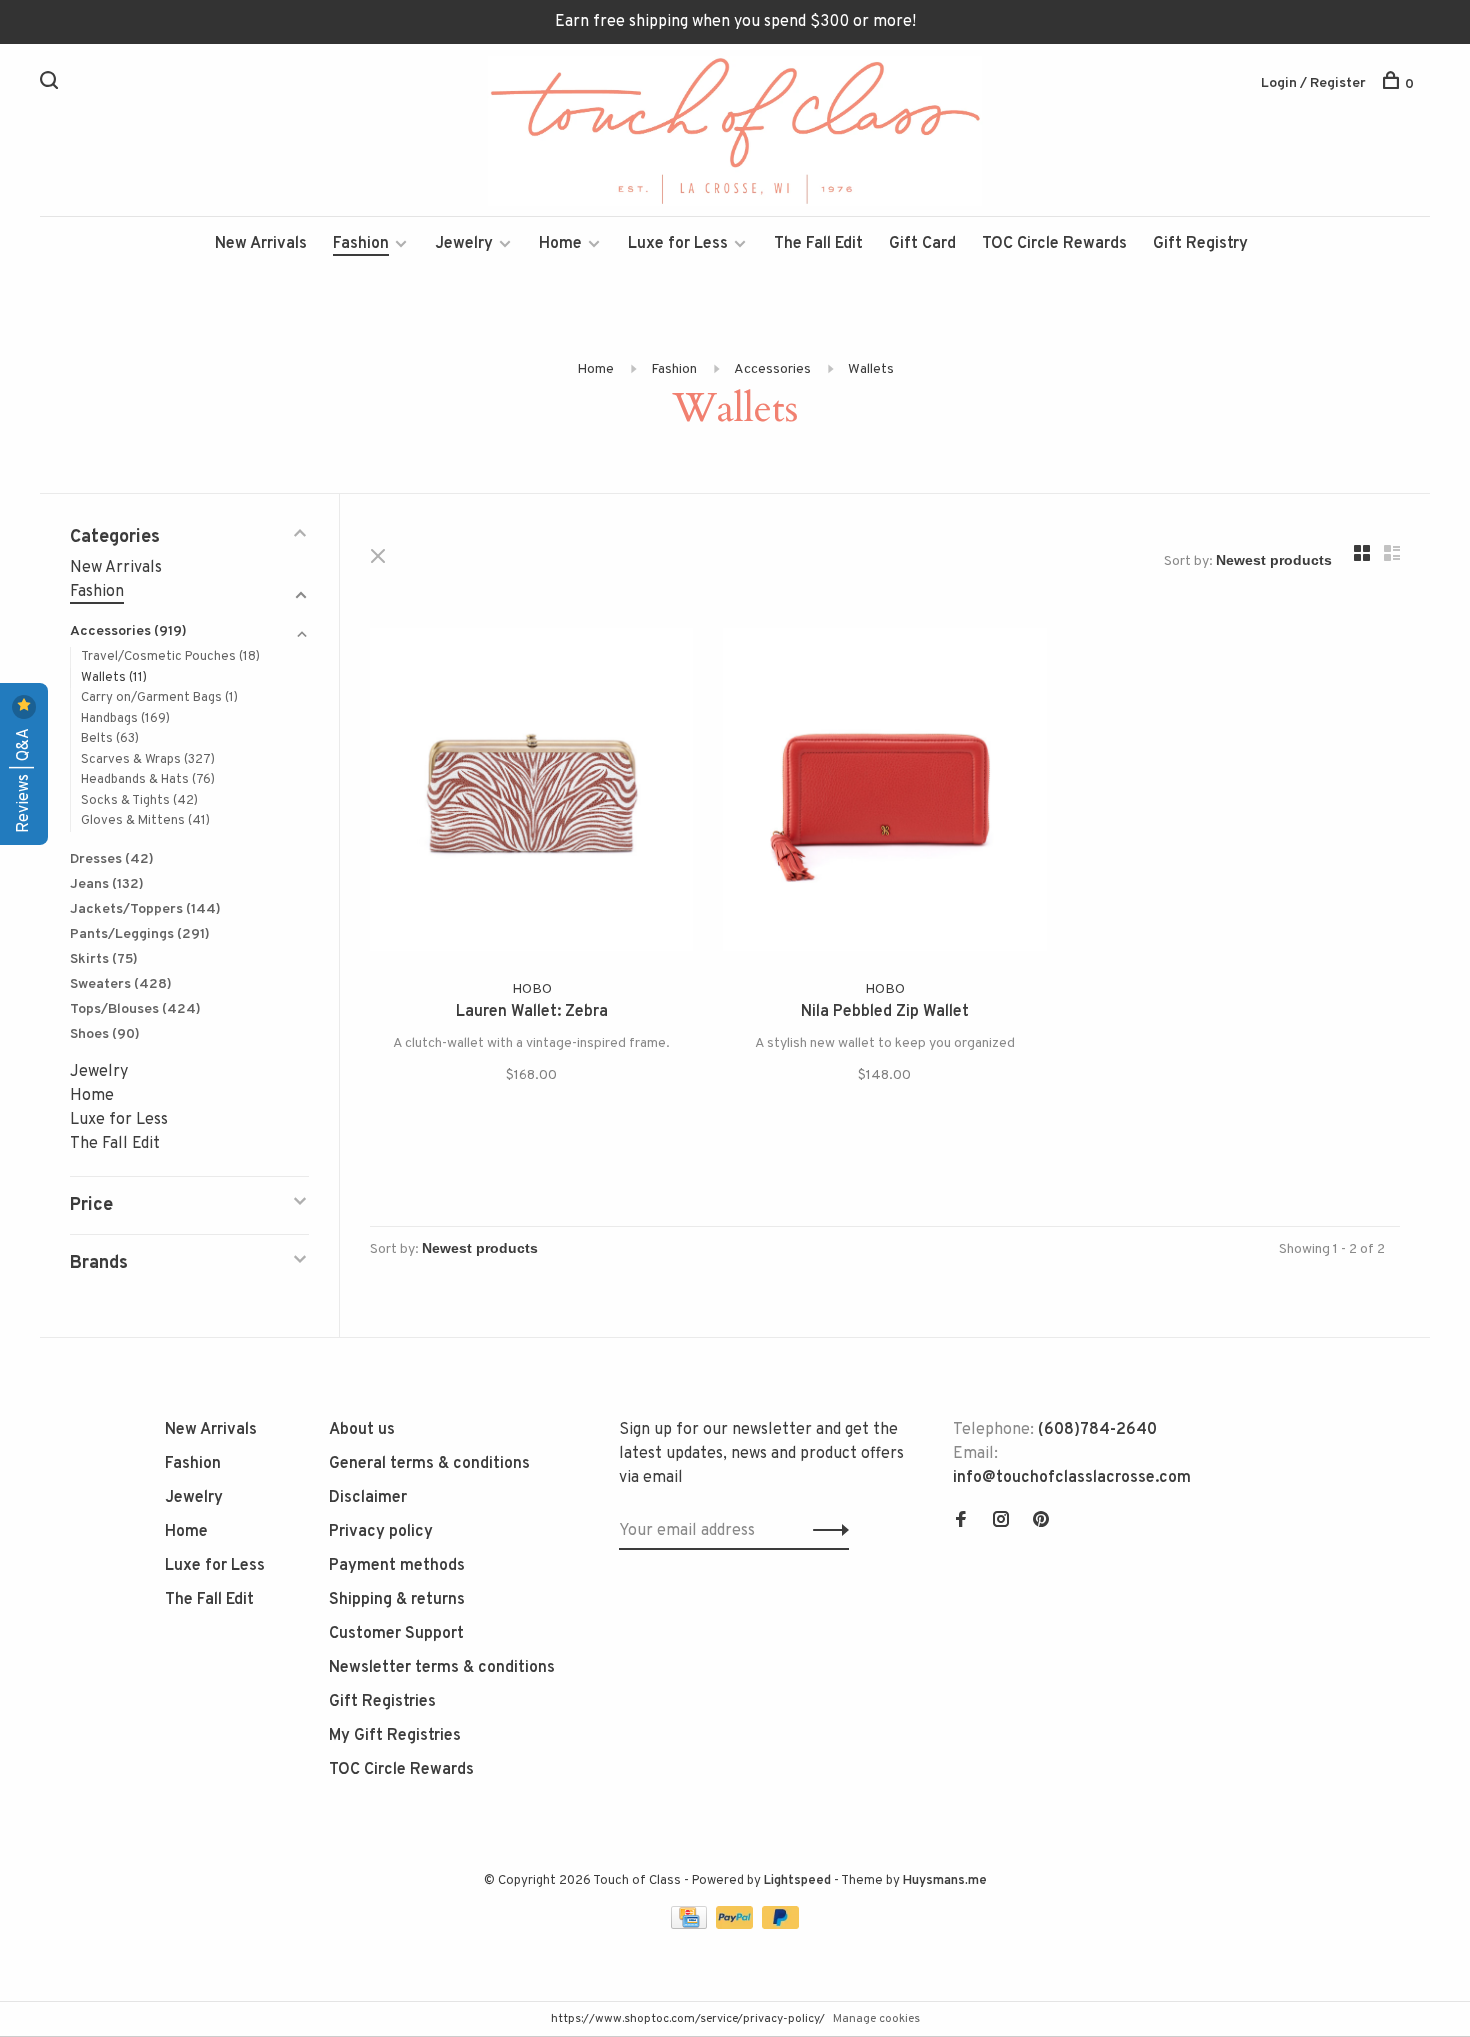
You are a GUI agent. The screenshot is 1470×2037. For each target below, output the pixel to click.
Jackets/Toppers (145, 909)
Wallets (871, 369)
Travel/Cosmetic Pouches (170, 657)
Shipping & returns (397, 1600)
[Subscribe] (825, 1531)
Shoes (105, 1034)
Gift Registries (382, 1702)
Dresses (112, 859)
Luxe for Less (678, 244)
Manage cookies (876, 2019)
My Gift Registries (395, 1736)
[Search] (51, 84)
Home (560, 244)
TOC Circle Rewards (1054, 244)
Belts (110, 739)
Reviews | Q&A (24, 778)
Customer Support (396, 1634)
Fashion (361, 244)
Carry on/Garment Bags (159, 698)
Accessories (772, 369)
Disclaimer (368, 1498)
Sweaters (121, 984)
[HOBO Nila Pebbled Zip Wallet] (884, 793)
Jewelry (464, 244)
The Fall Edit (818, 244)
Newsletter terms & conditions (442, 1668)
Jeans (107, 884)
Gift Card (922, 244)
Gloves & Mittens (145, 821)
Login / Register (1313, 83)
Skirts (104, 959)
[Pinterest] (1041, 1522)
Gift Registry (1200, 244)
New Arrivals (261, 244)
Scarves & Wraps (148, 760)
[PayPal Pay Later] (780, 1925)
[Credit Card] (691, 1925)
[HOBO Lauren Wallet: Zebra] (531, 793)
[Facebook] (961, 1522)
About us (362, 1430)
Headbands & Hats (148, 780)
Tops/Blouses (135, 1009)
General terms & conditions (429, 1464)
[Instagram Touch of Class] (1001, 1522)
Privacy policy (381, 1532)
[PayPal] (736, 1925)
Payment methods (397, 1566)
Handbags (125, 719)
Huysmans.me (945, 1881)
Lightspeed (797, 1881)
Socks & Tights (139, 801)
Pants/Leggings (140, 934)
